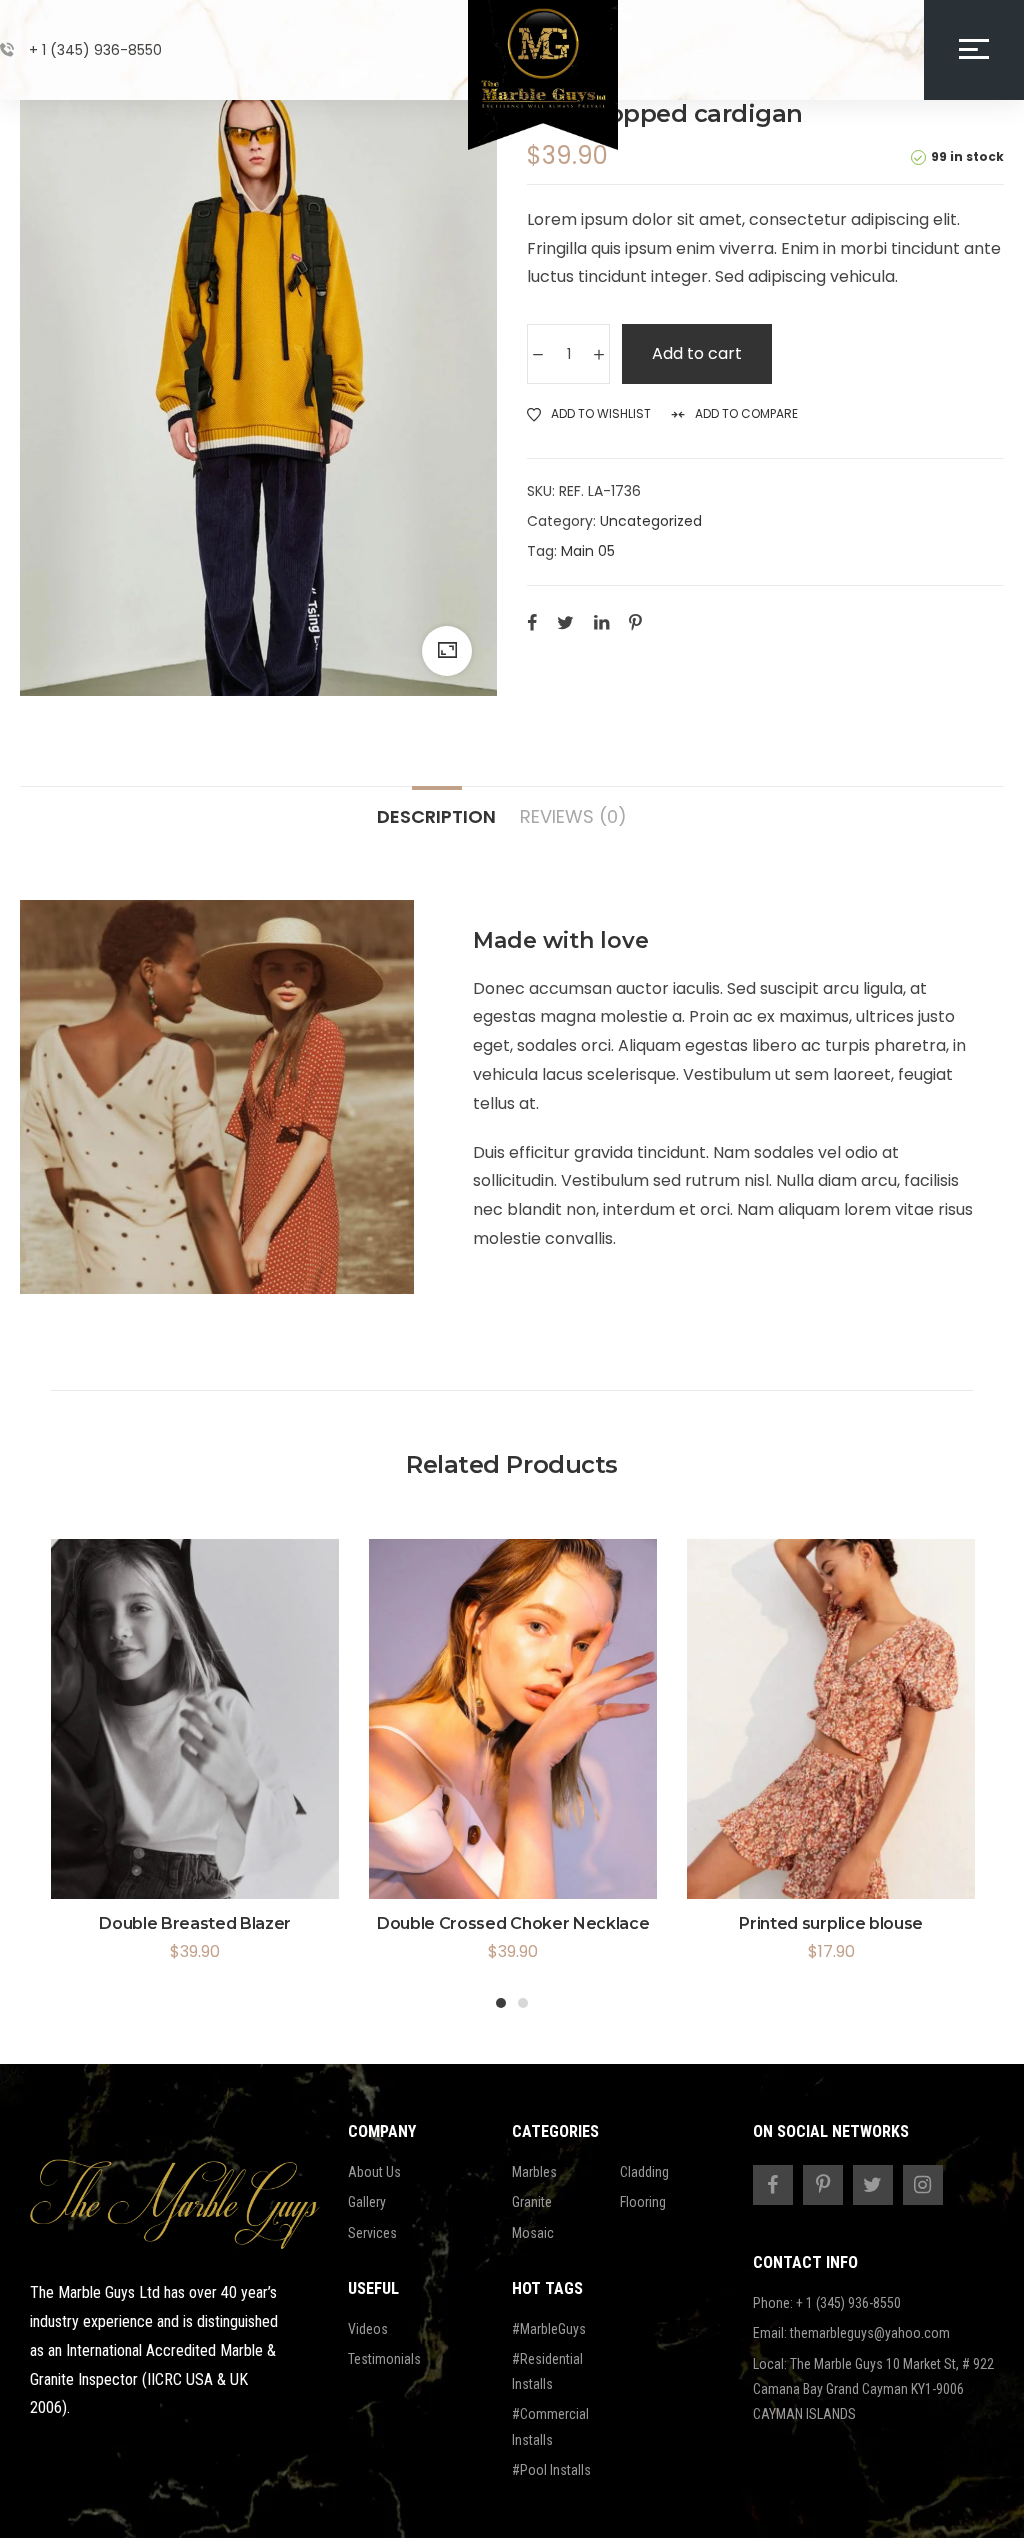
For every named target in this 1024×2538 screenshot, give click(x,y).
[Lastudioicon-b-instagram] (923, 2185)
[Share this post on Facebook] (532, 622)
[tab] (436, 807)
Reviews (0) (573, 815)
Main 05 (588, 551)
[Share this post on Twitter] (565, 622)
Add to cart (697, 353)
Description (436, 815)
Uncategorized (651, 521)
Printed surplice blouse (831, 1923)
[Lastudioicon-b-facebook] (773, 2185)
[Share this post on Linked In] (601, 622)
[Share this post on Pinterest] (635, 622)
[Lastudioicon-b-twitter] (873, 2185)
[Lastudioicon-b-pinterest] (823, 2185)
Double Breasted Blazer (195, 1923)
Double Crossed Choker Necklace (513, 1923)
